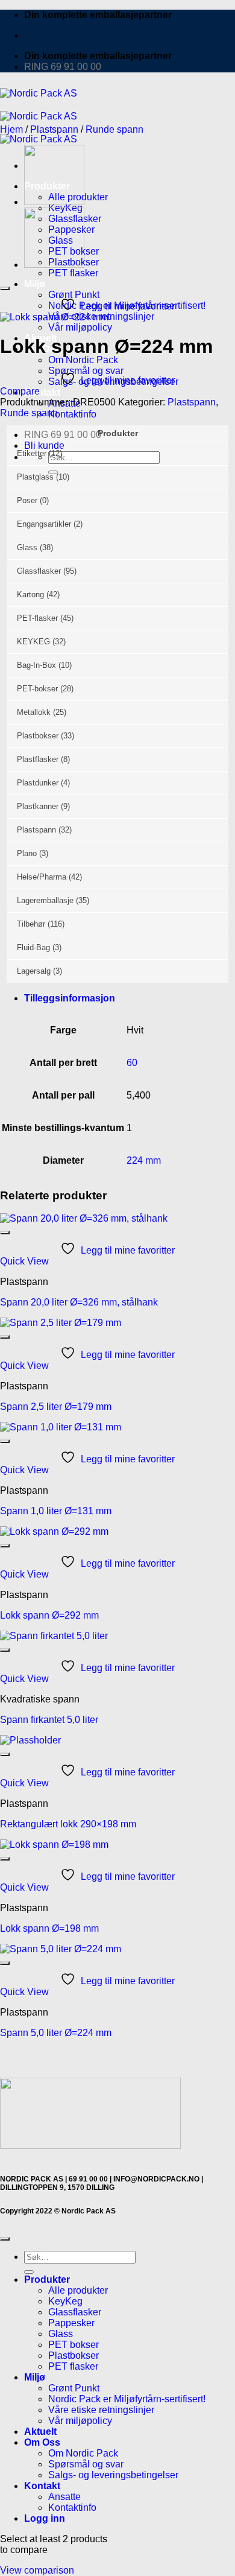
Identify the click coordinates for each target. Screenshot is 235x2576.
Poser (27, 500)
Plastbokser (38, 736)
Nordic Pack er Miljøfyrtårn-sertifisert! (127, 2399)
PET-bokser (37, 689)
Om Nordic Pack (83, 360)
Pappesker (71, 2323)
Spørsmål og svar (86, 2464)
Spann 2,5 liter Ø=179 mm (56, 1407)
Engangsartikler (44, 524)
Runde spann (114, 129)
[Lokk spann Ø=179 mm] (54, 265)
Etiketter (32, 453)
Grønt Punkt (74, 295)
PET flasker (73, 273)
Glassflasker (39, 571)
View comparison (37, 2570)
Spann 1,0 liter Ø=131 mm (56, 1511)
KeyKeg (65, 2301)
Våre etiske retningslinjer (101, 2410)
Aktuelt (40, 2432)
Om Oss (42, 2442)
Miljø (35, 284)
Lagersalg (34, 971)
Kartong (30, 595)
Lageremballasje (45, 900)
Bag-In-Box (36, 665)
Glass (27, 547)
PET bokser (74, 2345)
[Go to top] (5, 2239)
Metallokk (34, 712)
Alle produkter (78, 2290)
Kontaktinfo (72, 414)
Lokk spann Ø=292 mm (49, 1615)
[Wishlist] (5, 288)
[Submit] (29, 2272)
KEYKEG (33, 642)
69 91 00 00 (88, 2179)
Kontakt (42, 392)
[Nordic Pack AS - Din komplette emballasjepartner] (39, 116)
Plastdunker (38, 783)
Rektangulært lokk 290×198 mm (68, 1824)
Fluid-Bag (33, 947)
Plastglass (35, 477)
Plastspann (54, 129)
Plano (27, 853)
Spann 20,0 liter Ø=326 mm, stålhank (79, 1302)
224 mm (144, 1160)
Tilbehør (31, 924)
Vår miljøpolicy (80, 327)
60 (132, 1063)
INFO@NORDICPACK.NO (156, 2179)
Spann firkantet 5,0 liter (49, 1720)
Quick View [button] (24, 1261)
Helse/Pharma (42, 877)
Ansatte (64, 2497)
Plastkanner (38, 806)
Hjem (11, 129)
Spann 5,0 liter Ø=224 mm (56, 2033)
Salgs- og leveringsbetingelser (113, 2475)
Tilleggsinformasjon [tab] (70, 998)
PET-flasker (37, 618)
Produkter (47, 2279)
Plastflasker (38, 759)
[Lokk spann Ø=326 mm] (54, 202)
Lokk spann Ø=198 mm (49, 1928)
